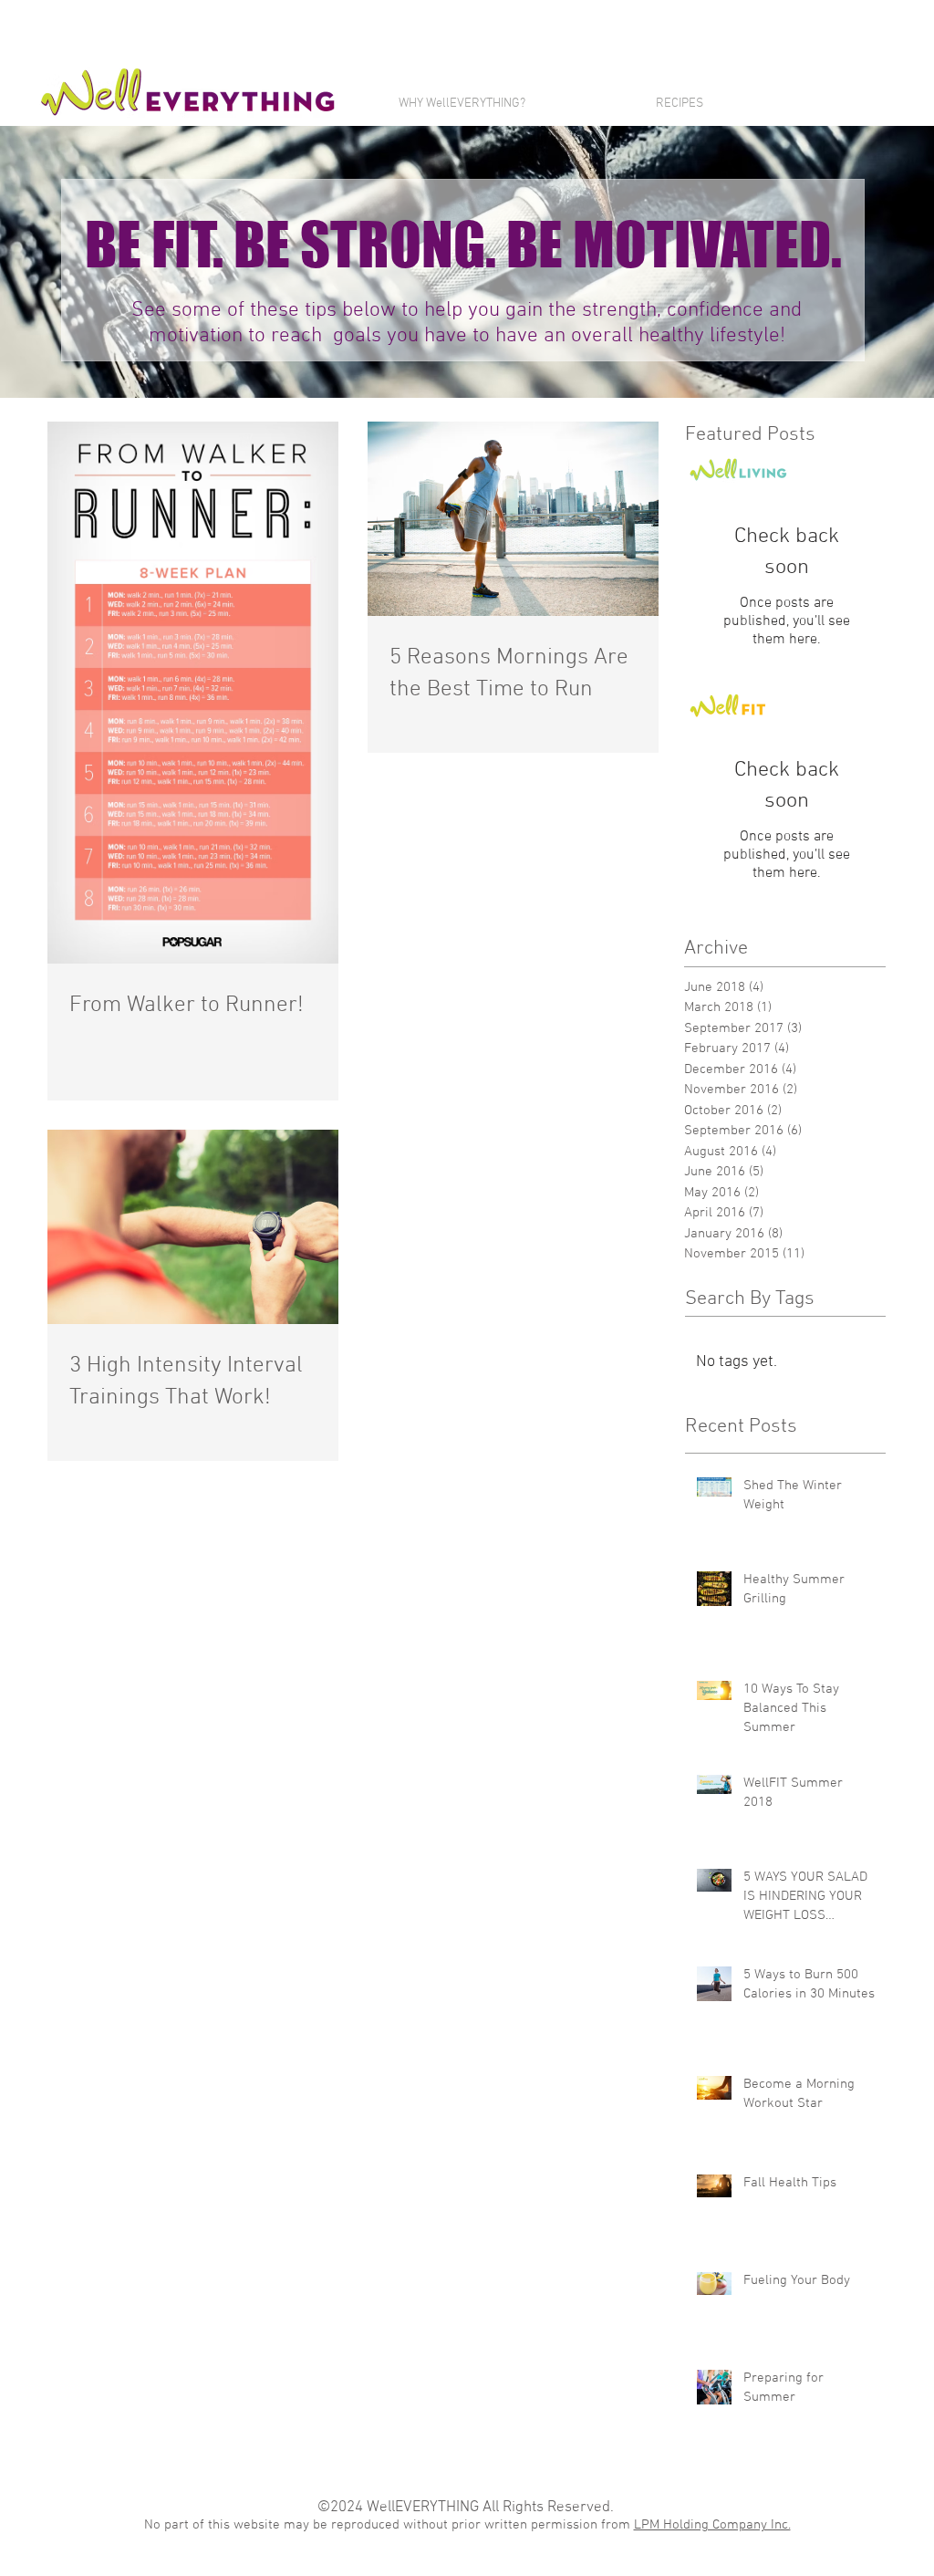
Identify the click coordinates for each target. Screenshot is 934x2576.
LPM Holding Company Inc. (712, 2525)
